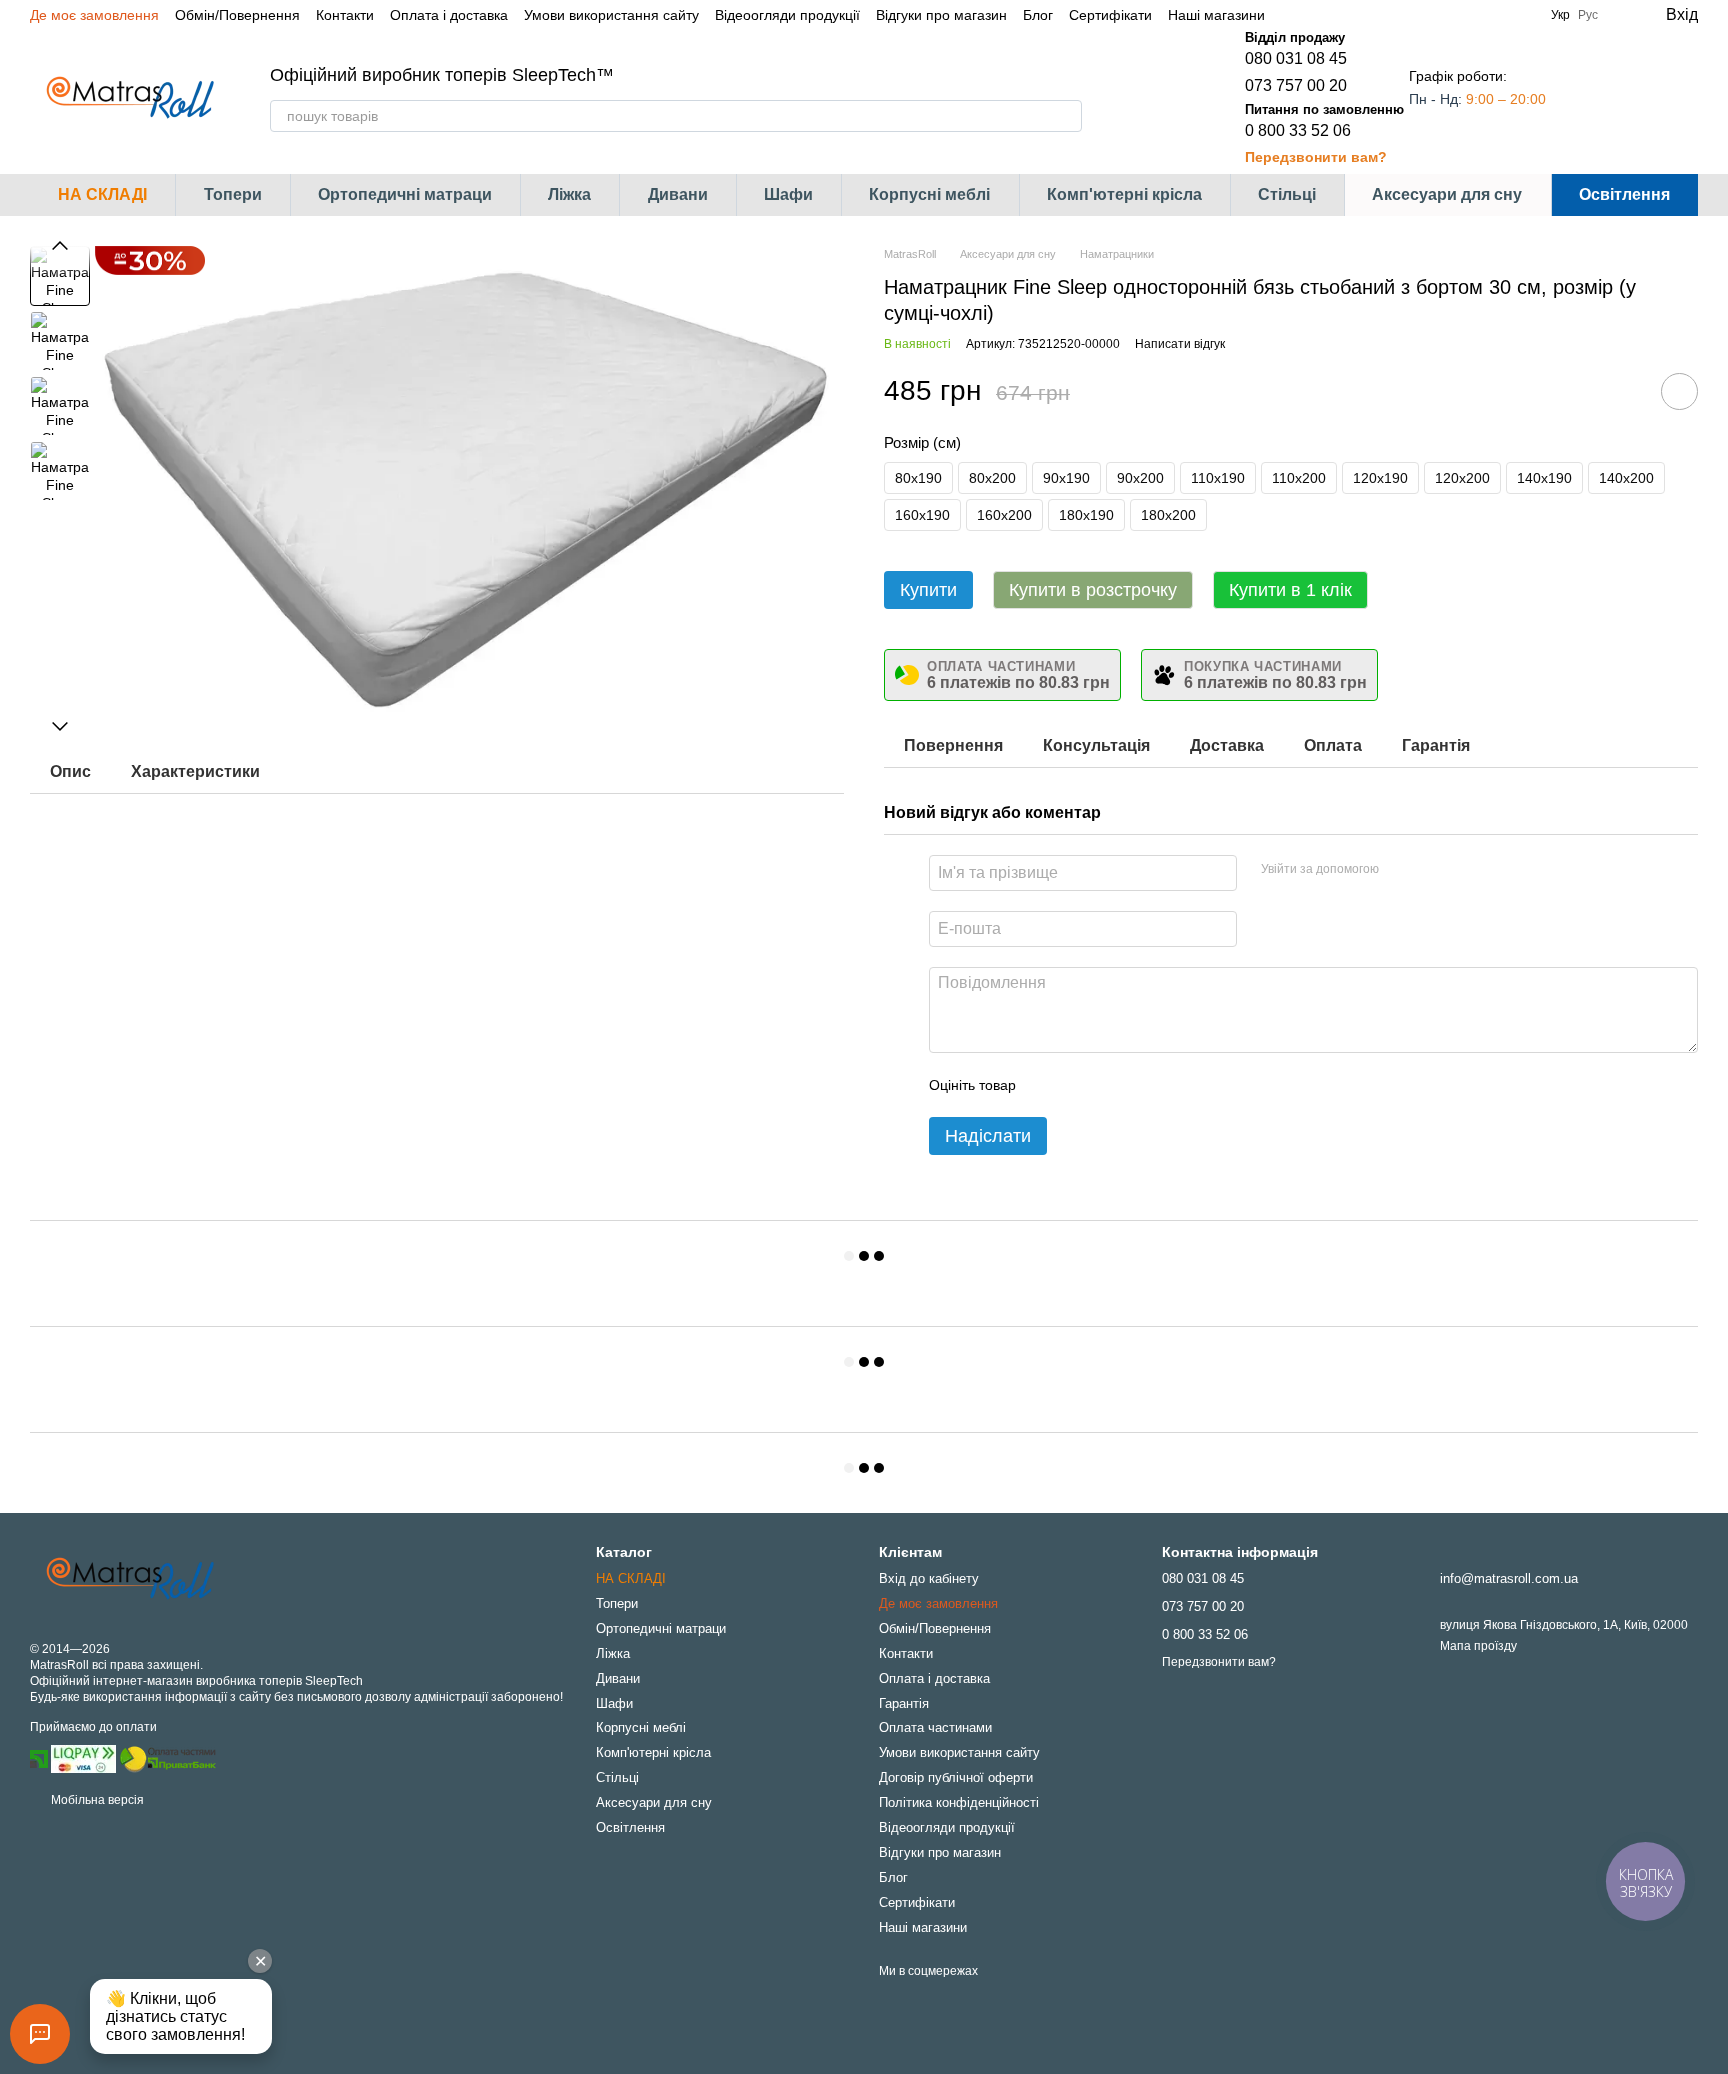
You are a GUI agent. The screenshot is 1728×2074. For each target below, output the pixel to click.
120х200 (1462, 478)
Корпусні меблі (929, 194)
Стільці (1287, 194)
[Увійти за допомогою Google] (1433, 870)
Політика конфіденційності (959, 1802)
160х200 (1004, 515)
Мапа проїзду (1478, 1646)
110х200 (1299, 478)
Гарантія (904, 1703)
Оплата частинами (935, 1727)
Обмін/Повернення (237, 15)
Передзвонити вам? (1316, 157)
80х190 (918, 478)
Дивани (678, 194)
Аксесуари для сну (1447, 194)
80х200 (992, 478)
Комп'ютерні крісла (1124, 194)
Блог (1038, 15)
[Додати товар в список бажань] (1679, 391)
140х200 (1626, 478)
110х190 (1218, 478)
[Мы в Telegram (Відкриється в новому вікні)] (1341, 15)
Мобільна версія (96, 1800)
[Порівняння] (1602, 98)
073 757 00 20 (1296, 85)
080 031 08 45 (1296, 58)
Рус (1588, 15)
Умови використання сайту (611, 15)
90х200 (1140, 478)
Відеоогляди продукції (787, 15)
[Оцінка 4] (1145, 1085)
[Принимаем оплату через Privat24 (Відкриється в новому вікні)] (39, 1759)
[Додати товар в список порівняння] (1623, 391)
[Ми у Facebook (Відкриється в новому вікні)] (1293, 15)
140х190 (1544, 478)
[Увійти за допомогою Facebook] (1401, 870)
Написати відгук (1180, 344)
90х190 (1066, 478)
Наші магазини (1216, 15)
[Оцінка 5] (1177, 1085)
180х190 (1086, 515)
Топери (233, 194)
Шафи (788, 194)
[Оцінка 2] (1081, 1085)
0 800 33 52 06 (1298, 130)
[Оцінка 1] (1049, 1085)
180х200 (1168, 515)
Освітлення (1624, 194)
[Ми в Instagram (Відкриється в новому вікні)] (1317, 15)
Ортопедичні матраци (405, 194)
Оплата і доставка (449, 15)
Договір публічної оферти (956, 1777)
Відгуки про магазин (941, 15)
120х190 (1380, 478)
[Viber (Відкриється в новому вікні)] (1365, 15)
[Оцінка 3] (1113, 1085)
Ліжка (569, 194)
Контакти (345, 15)
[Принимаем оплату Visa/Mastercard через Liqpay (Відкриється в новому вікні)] (83, 1759)
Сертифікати (1110, 15)
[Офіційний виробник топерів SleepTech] (130, 1579)
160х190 (922, 515)
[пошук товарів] (1066, 116)
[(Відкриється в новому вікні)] (168, 1759)
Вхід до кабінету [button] (929, 1578)
